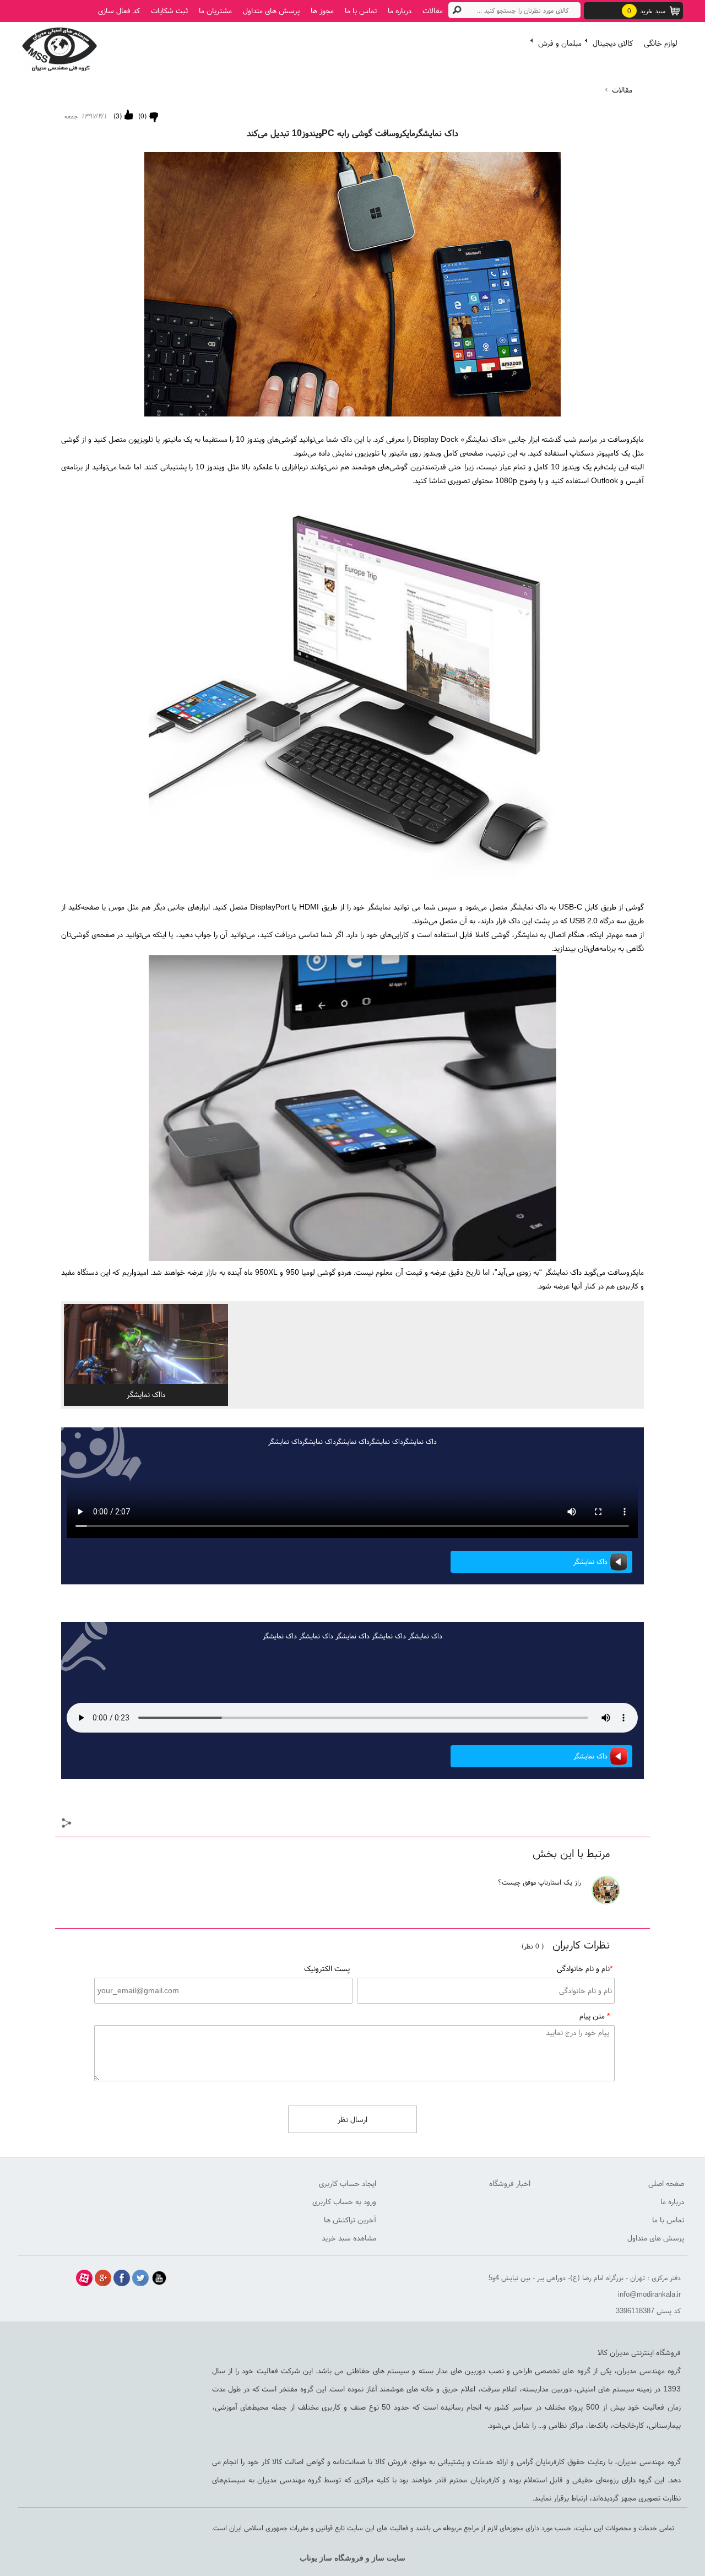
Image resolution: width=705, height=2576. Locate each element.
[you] (159, 2278)
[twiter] (140, 2278)
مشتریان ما (215, 10)
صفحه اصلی (666, 2183)
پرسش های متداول (271, 10)
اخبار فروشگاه (510, 2183)
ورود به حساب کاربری (344, 2201)
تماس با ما (361, 10)
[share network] (67, 1824)
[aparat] (84, 2278)
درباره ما (400, 10)
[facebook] (122, 2278)
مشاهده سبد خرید (349, 2238)
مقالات (433, 10)
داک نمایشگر (590, 1562)
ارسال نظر (352, 2119)
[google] (103, 2278)
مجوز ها (322, 10)
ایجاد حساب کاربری (348, 2183)
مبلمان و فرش (560, 43)
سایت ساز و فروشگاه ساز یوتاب (352, 2558)
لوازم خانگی (661, 43)
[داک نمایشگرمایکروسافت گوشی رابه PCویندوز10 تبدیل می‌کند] (59, 47)
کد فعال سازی (119, 10)
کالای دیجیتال (613, 43)
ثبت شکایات (169, 10)
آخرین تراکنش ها (350, 2220)
